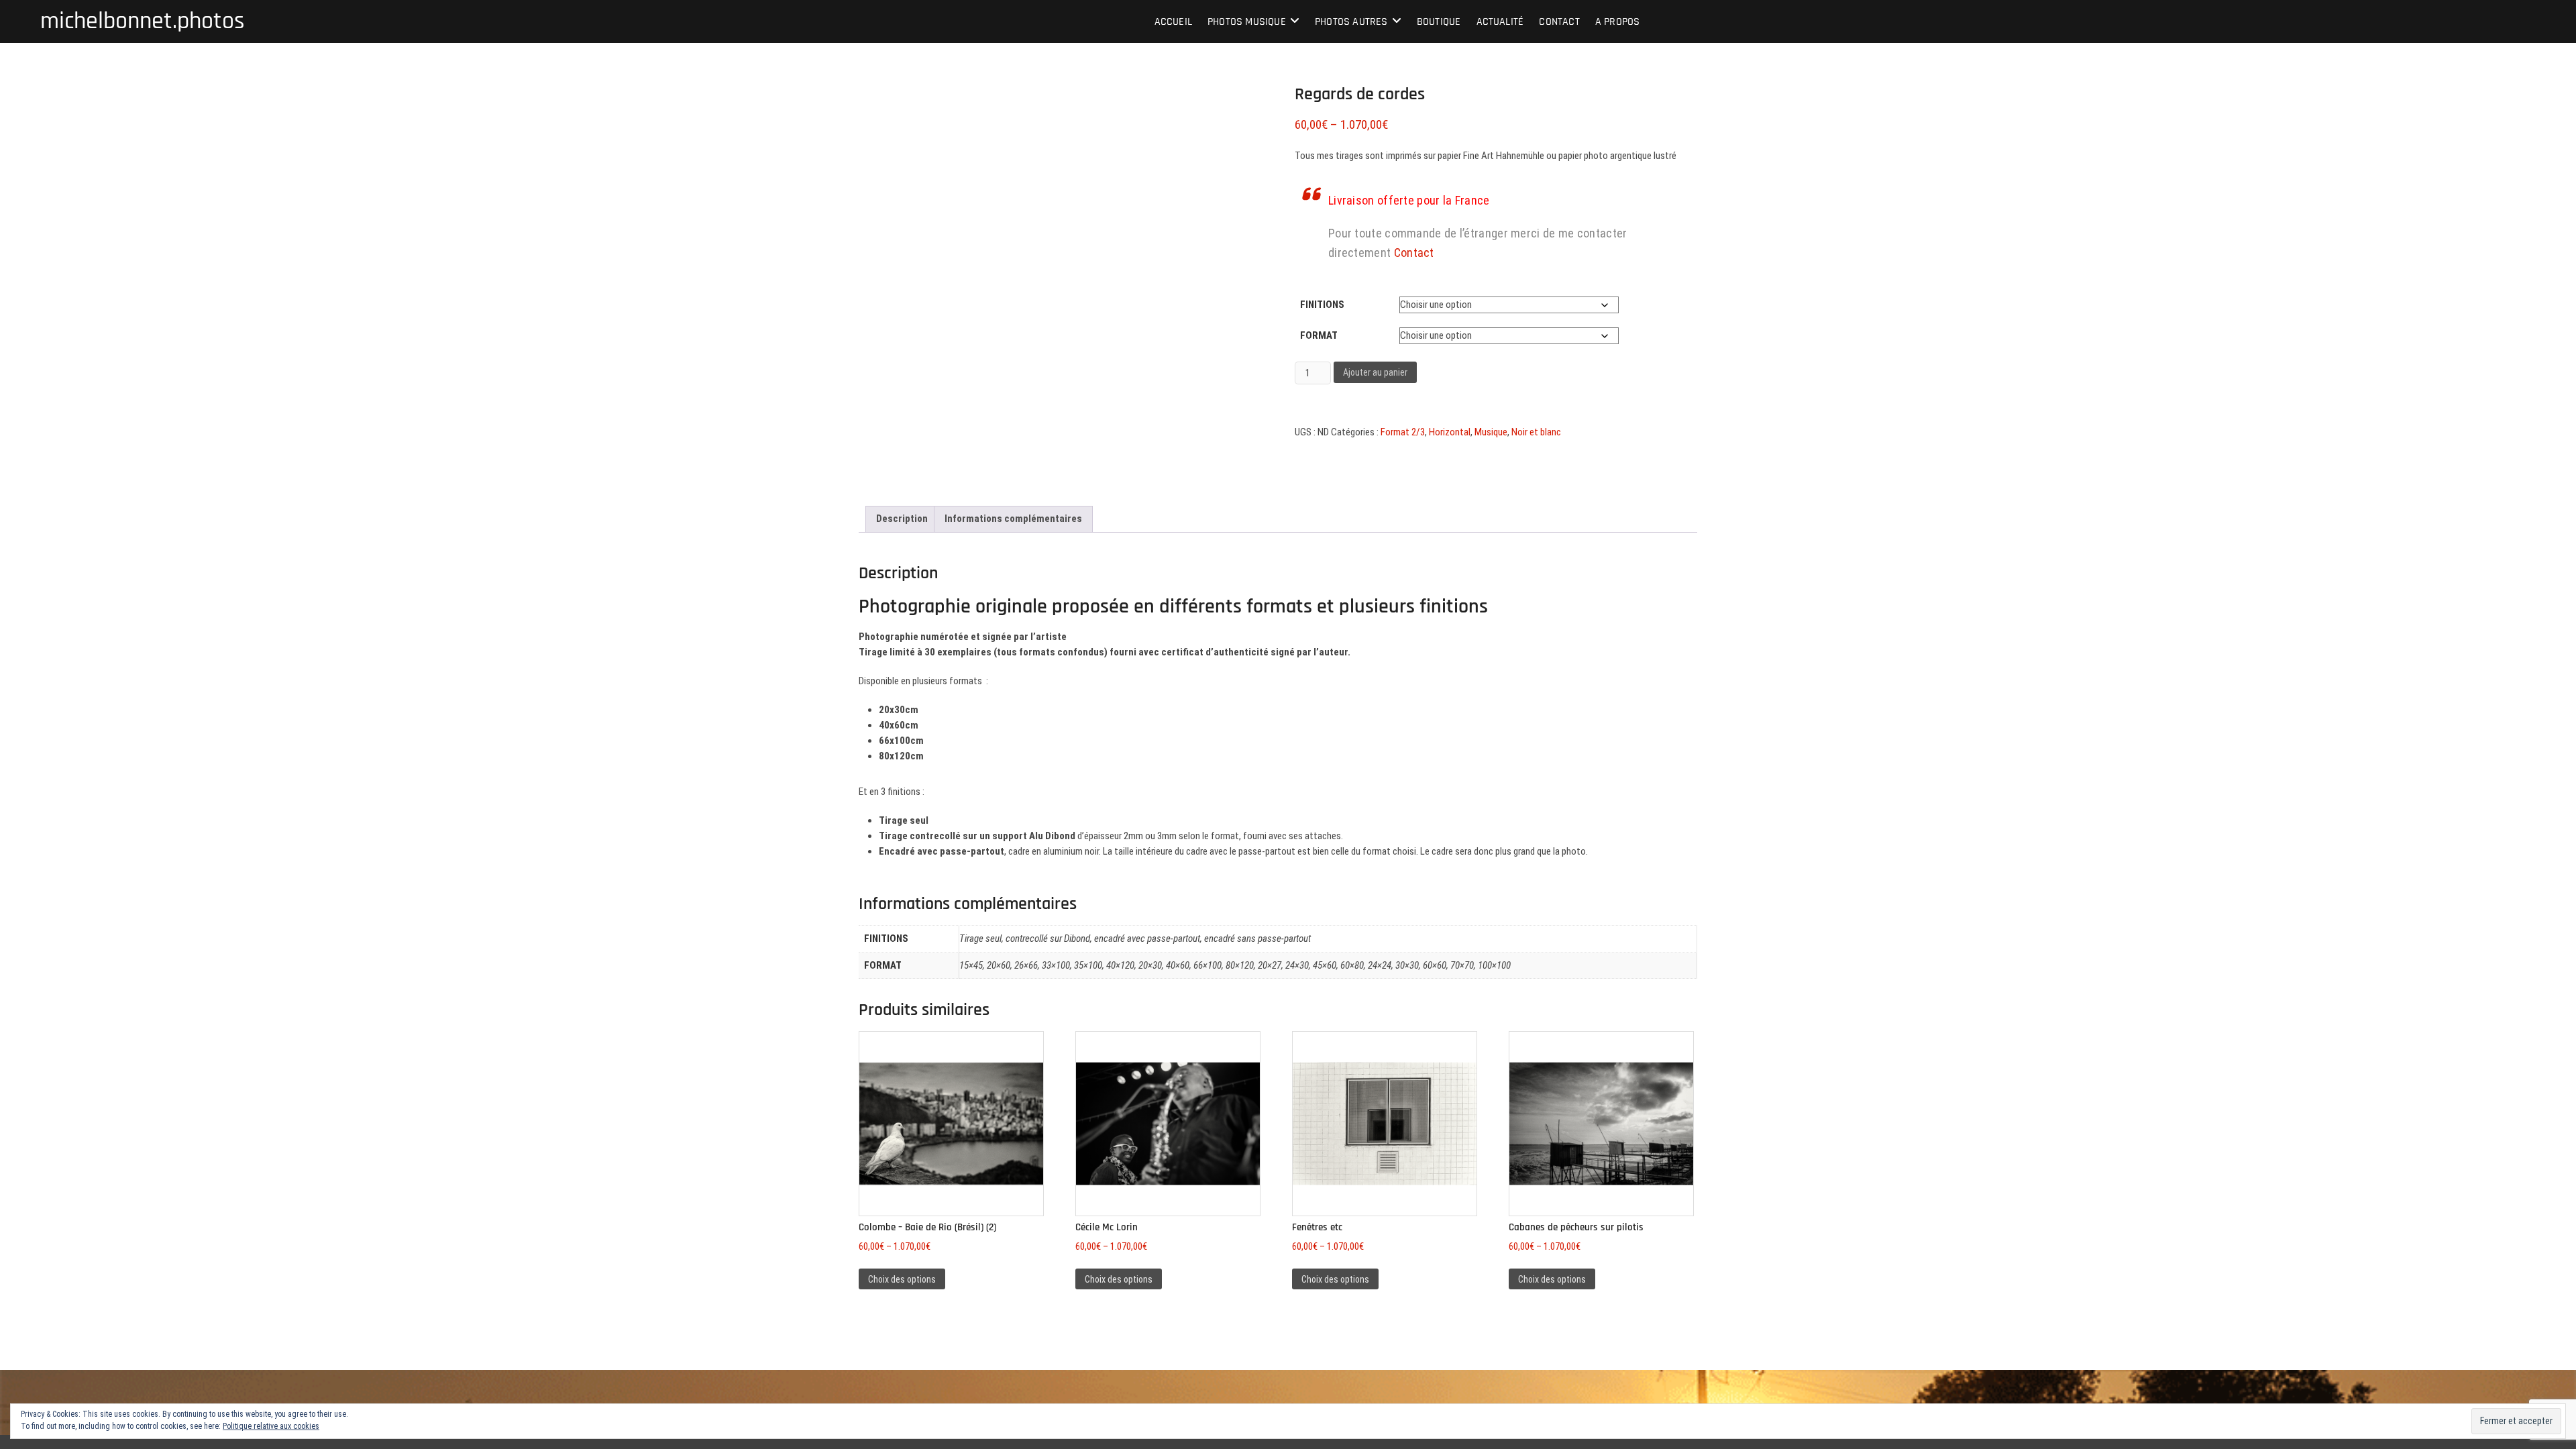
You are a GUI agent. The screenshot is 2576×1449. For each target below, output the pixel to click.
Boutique (1439, 22)
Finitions (1322, 305)
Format (1319, 335)
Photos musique (1247, 22)
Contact (1559, 22)
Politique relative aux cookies (271, 1426)
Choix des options (902, 1279)
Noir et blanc (1536, 432)
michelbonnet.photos (143, 21)
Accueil (1173, 22)
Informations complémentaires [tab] (1013, 519)
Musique (1491, 432)
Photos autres (1351, 22)
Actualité (1500, 22)
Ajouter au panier (1375, 372)
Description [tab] (902, 519)
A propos (1618, 22)
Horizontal (1450, 432)
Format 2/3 (1403, 432)
